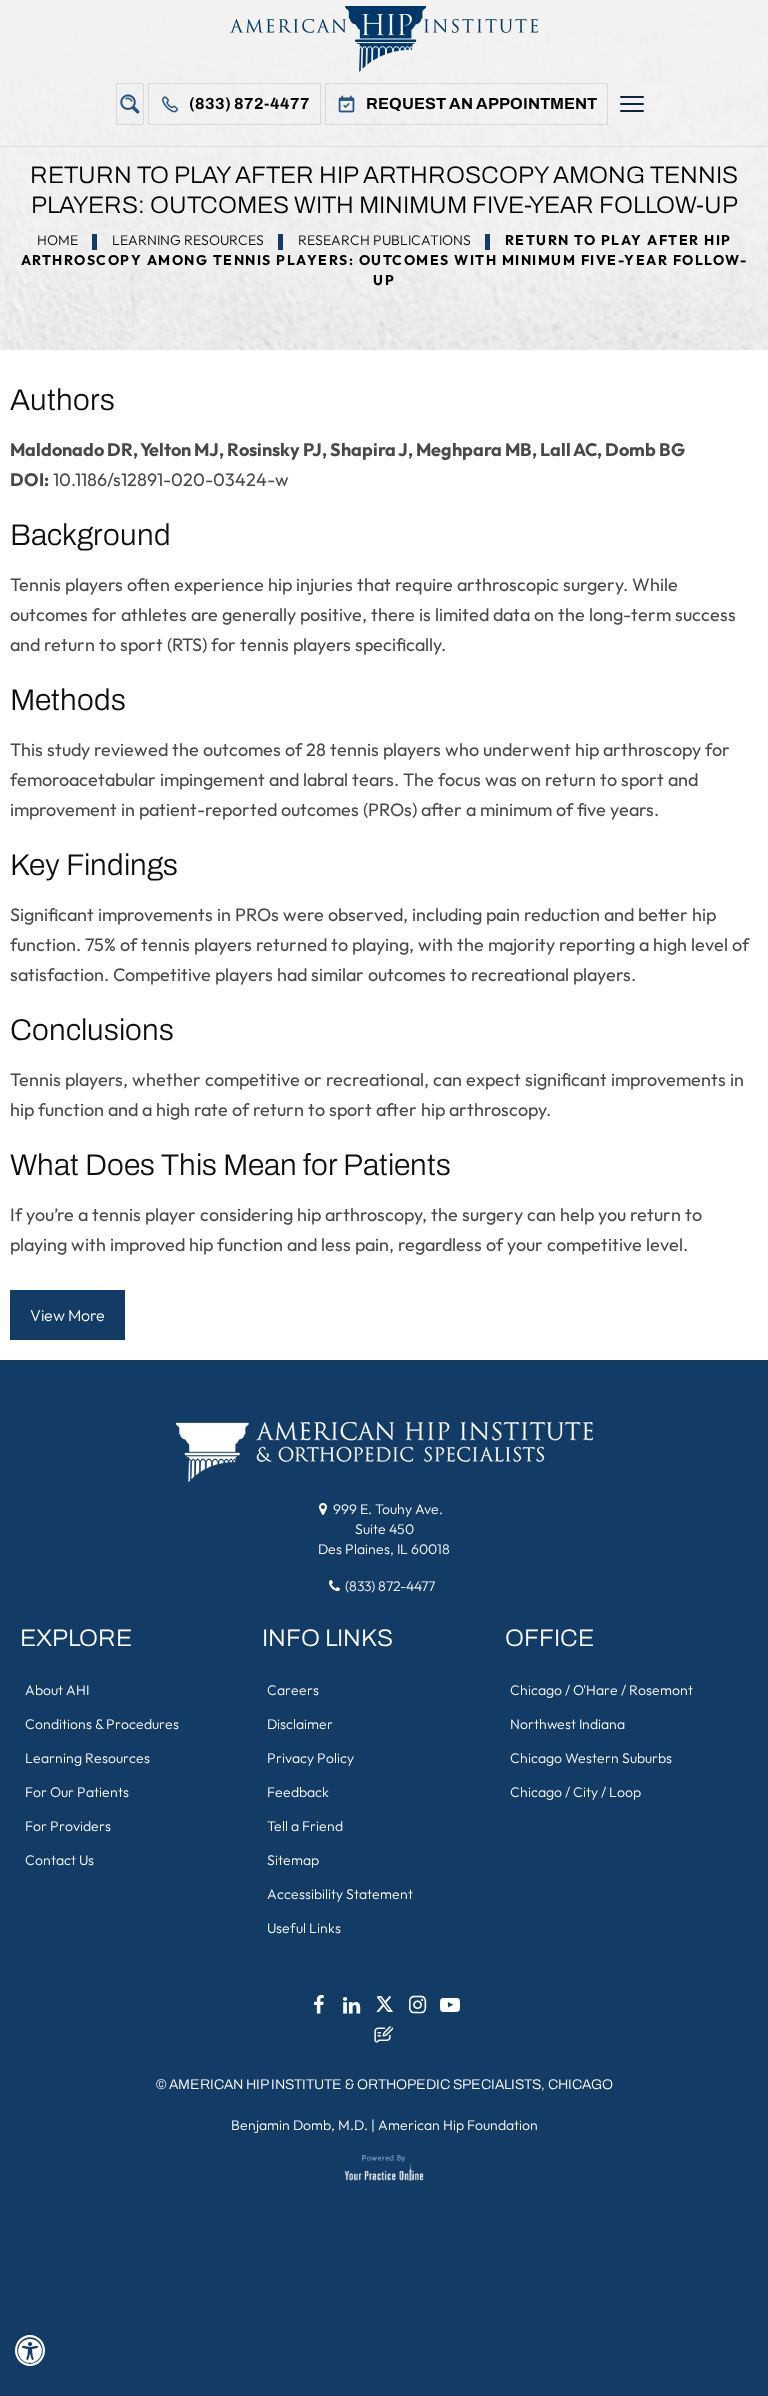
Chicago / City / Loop (575, 1792)
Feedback (298, 1792)
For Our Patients (77, 1792)
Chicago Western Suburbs (591, 1758)
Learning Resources (188, 240)
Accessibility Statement (340, 1894)
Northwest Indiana (567, 1724)
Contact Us (59, 1860)
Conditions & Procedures (102, 1724)
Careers (293, 1690)
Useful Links (304, 1928)
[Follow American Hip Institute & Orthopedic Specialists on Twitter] (384, 2010)
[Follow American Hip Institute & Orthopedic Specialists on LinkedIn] (351, 2010)
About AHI (57, 1690)
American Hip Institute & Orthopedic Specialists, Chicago (391, 2084)
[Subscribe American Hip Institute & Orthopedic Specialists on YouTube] (450, 2010)
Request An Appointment (481, 103)
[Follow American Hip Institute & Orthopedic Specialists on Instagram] (417, 2010)
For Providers (68, 1826)
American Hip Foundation (458, 2125)
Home (57, 240)
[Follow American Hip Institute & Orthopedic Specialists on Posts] (384, 2040)
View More (67, 1315)
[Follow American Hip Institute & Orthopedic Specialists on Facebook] (318, 2010)
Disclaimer (300, 1724)
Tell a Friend (305, 1826)
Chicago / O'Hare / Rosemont (601, 1690)
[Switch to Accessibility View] (30, 2351)
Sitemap (293, 1860)
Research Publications (384, 240)
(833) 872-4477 (249, 103)
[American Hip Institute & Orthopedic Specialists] (384, 38)
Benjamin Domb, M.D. (299, 2125)
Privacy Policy (310, 1758)
